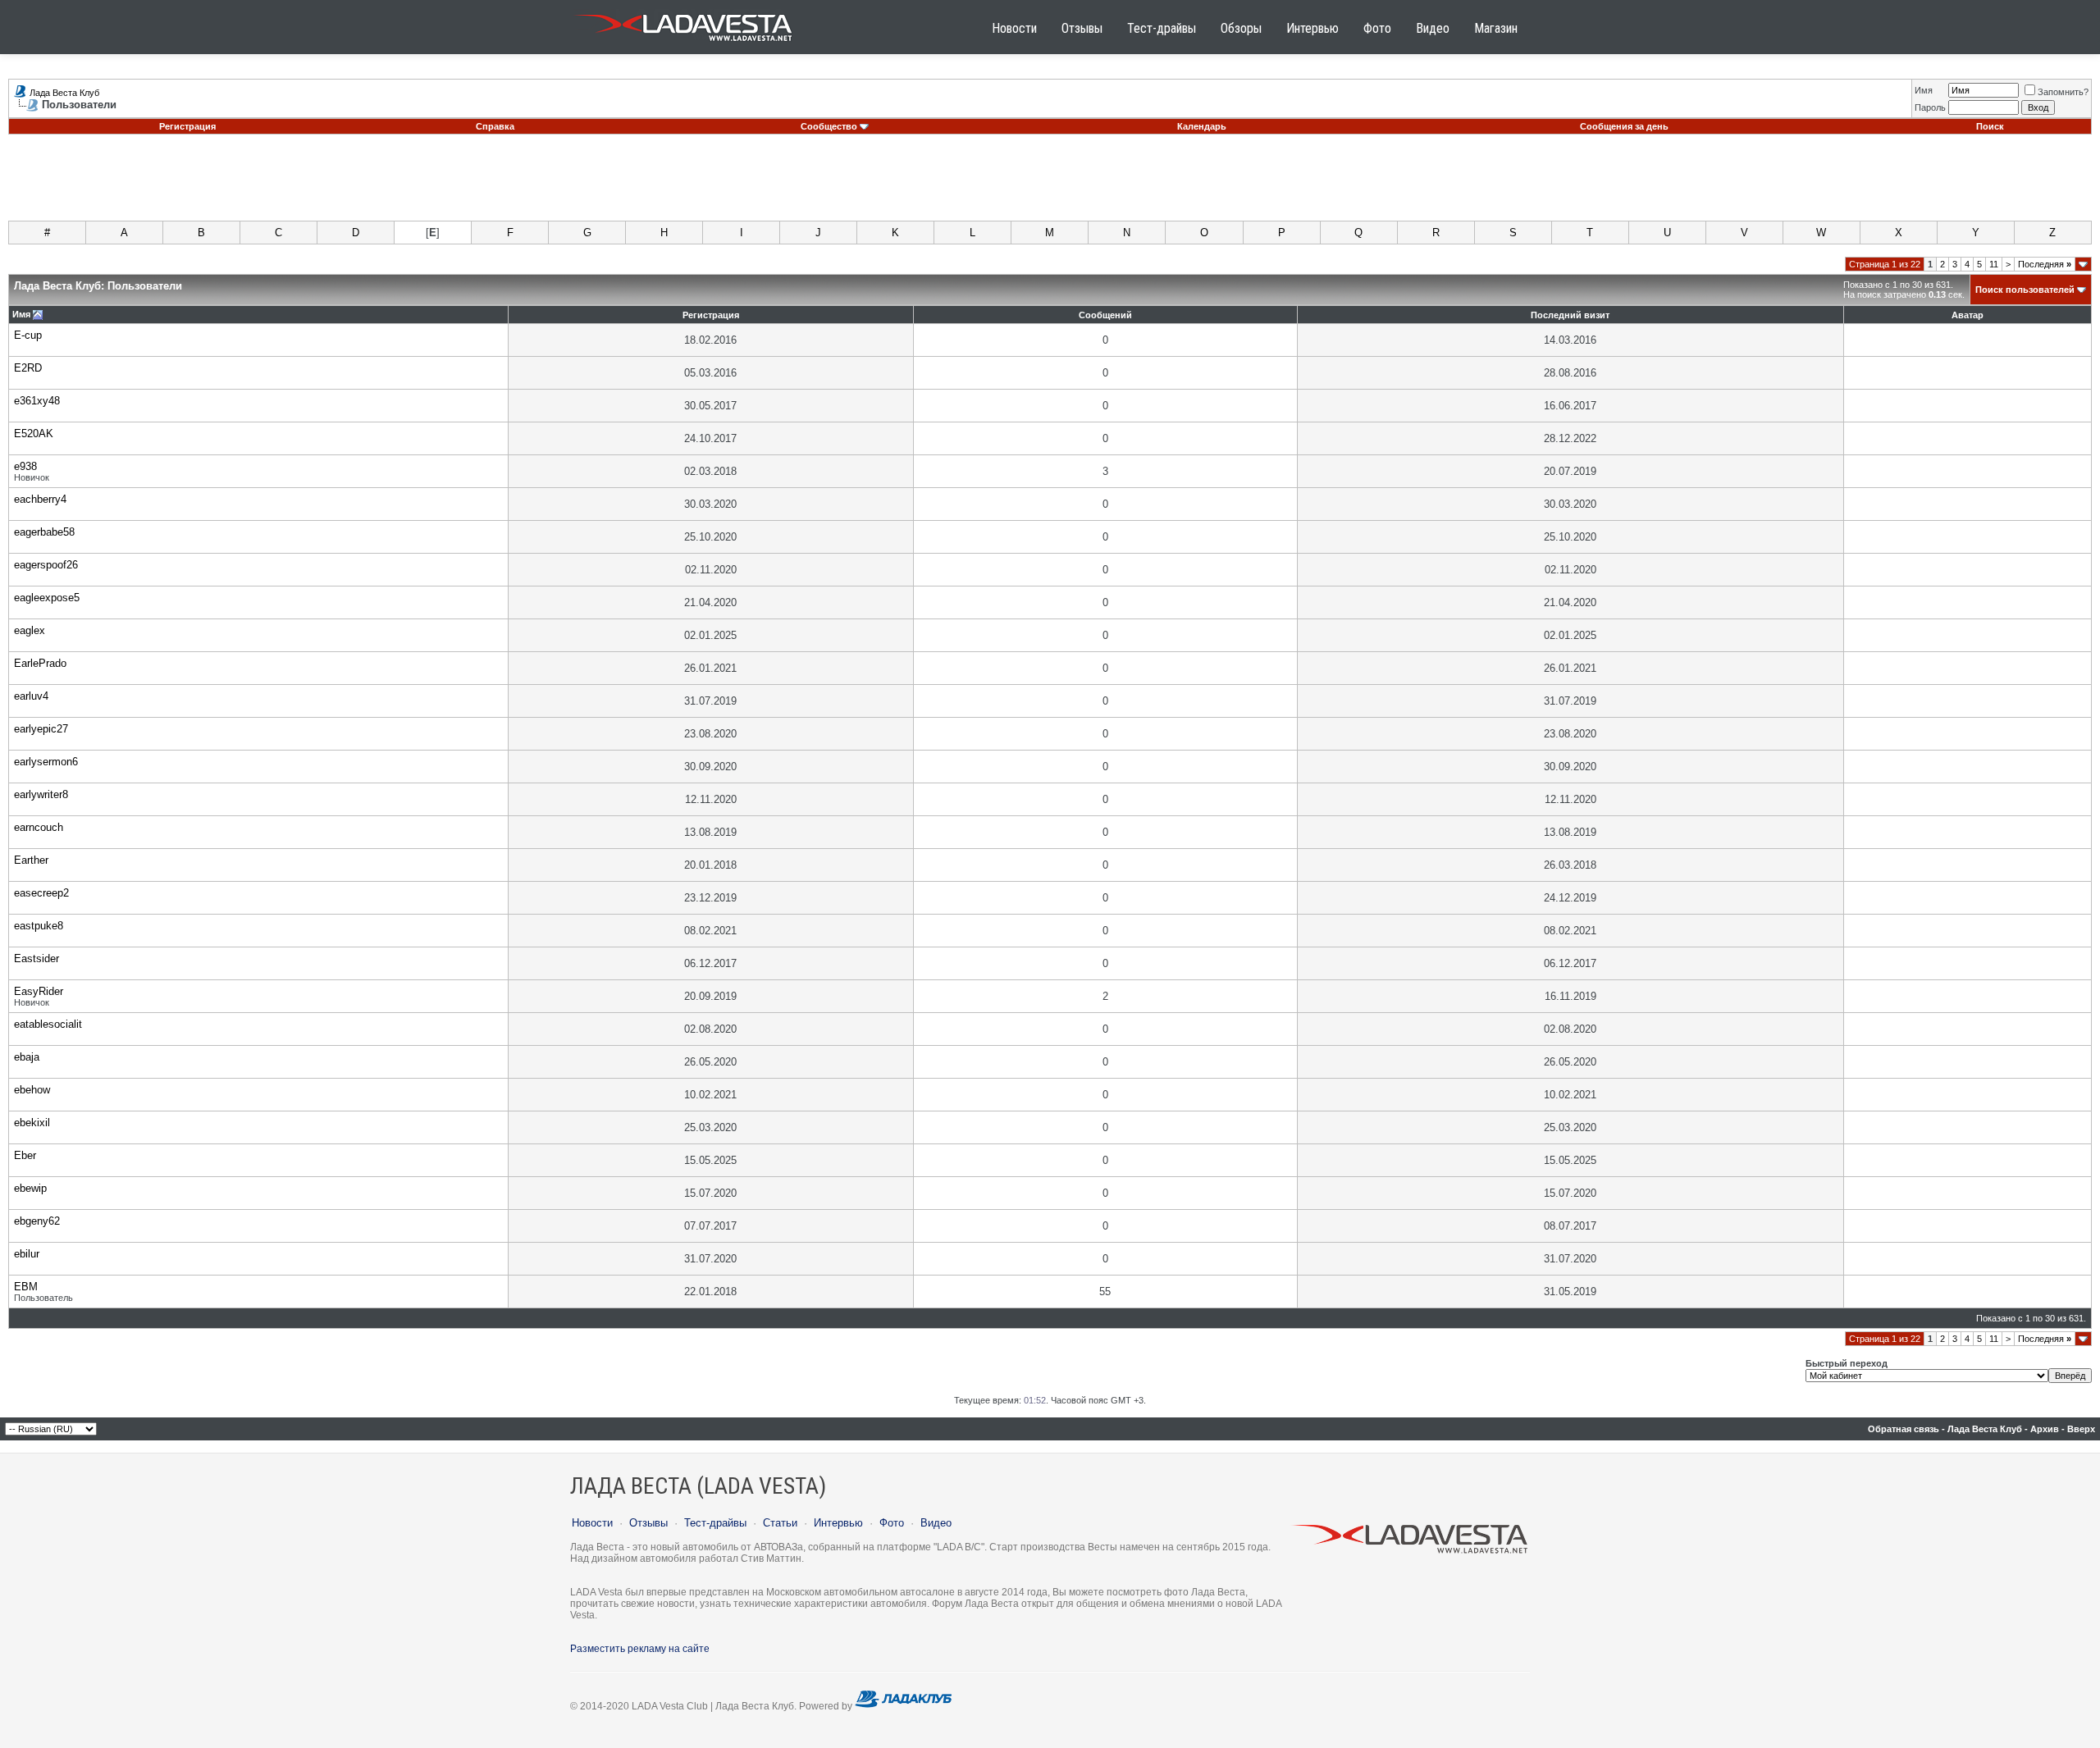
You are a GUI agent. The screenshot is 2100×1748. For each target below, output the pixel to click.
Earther (31, 860)
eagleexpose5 (47, 598)
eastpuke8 (39, 926)
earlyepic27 (41, 729)
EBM (26, 1287)
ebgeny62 (37, 1221)
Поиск (1990, 126)
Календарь (1202, 126)
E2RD (28, 368)
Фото (1377, 28)
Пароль (1930, 107)
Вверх (2081, 1429)
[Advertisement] (1050, 184)
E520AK (34, 434)
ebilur (27, 1254)
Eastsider (37, 958)
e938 (25, 466)
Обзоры (1241, 28)
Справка (495, 126)
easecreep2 (41, 893)
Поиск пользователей (2025, 290)
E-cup (28, 335)
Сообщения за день (1624, 126)
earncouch (39, 827)
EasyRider (39, 991)
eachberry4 (40, 499)
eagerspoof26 (46, 565)
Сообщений (1105, 315)
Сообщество (829, 126)
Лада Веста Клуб (64, 93)
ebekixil (32, 1123)
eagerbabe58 (44, 532)
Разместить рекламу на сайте (640, 1649)
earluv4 (31, 696)
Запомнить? (2063, 92)
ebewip (30, 1188)
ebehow (32, 1090)
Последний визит (1570, 315)
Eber (25, 1155)
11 (1994, 264)
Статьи (780, 1523)
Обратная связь (1904, 1429)
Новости (1014, 28)
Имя (1924, 90)
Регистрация (187, 126)
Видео (1433, 28)
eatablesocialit (48, 1024)
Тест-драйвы (1162, 28)
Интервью (1312, 28)
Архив (2045, 1429)
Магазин (1496, 28)
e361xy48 (37, 401)
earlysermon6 (46, 762)
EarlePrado (40, 663)
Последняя (2045, 264)
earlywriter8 (41, 794)
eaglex (30, 630)
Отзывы (1082, 28)
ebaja (27, 1057)
